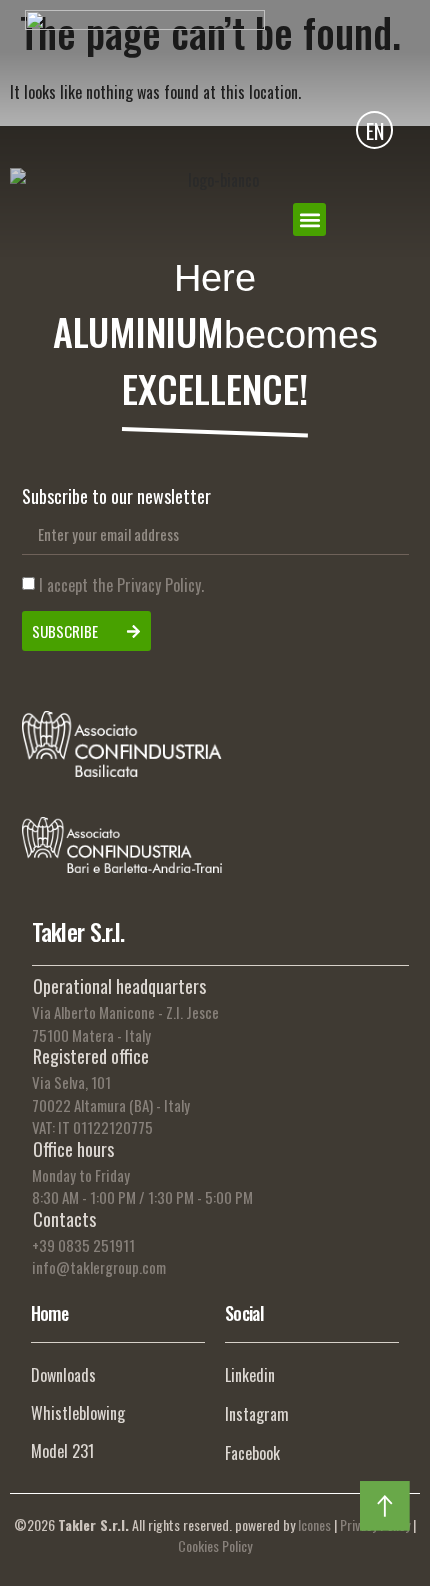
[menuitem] (374, 129)
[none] (374, 129)
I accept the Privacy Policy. (121, 586)
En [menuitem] (375, 132)
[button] (309, 219)
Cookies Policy (215, 1545)
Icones (314, 1524)
